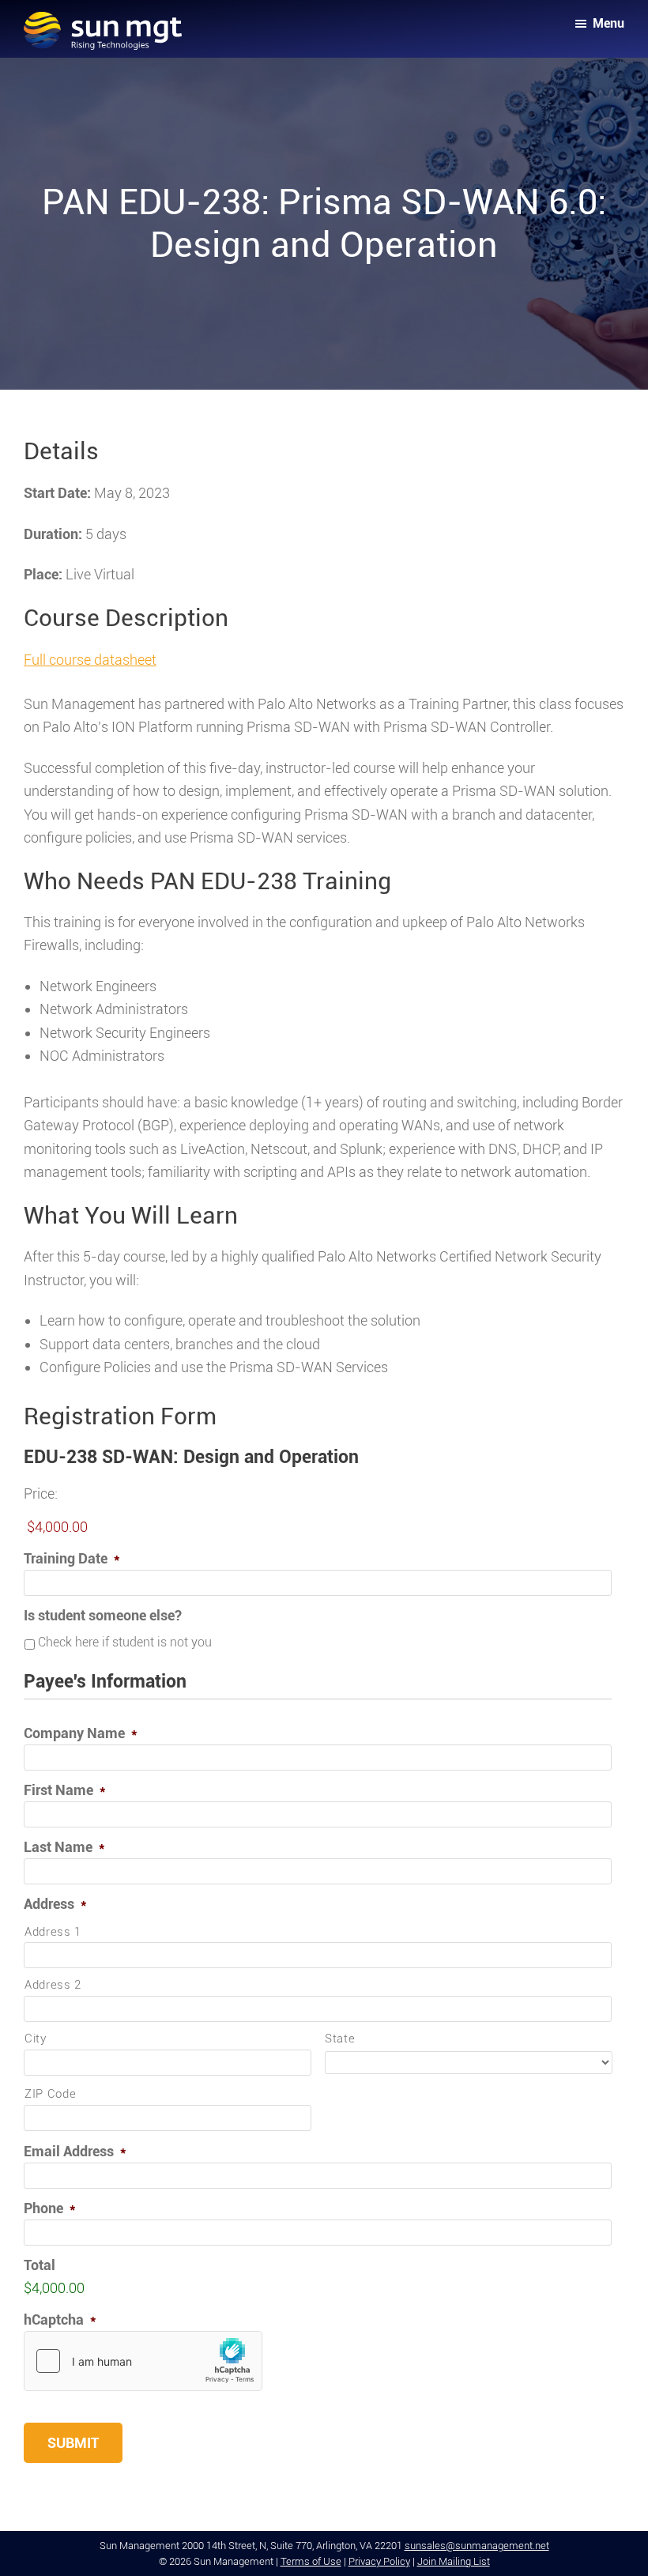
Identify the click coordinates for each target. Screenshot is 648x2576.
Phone (50, 2208)
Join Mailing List (454, 2561)
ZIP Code (50, 2094)
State (340, 2039)
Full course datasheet (90, 660)
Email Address (75, 2151)
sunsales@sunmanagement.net (477, 2546)
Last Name (64, 1847)
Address (55, 1904)
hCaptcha (60, 2320)
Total (40, 2265)
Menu (608, 23)
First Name (65, 1790)
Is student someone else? (103, 1615)
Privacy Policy (379, 2561)
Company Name (81, 1733)
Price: (41, 1494)
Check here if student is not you (125, 1642)
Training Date (72, 1558)
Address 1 (53, 1932)
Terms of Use (311, 2561)
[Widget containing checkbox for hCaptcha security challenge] (143, 2361)
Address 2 (53, 1985)
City (36, 2039)
